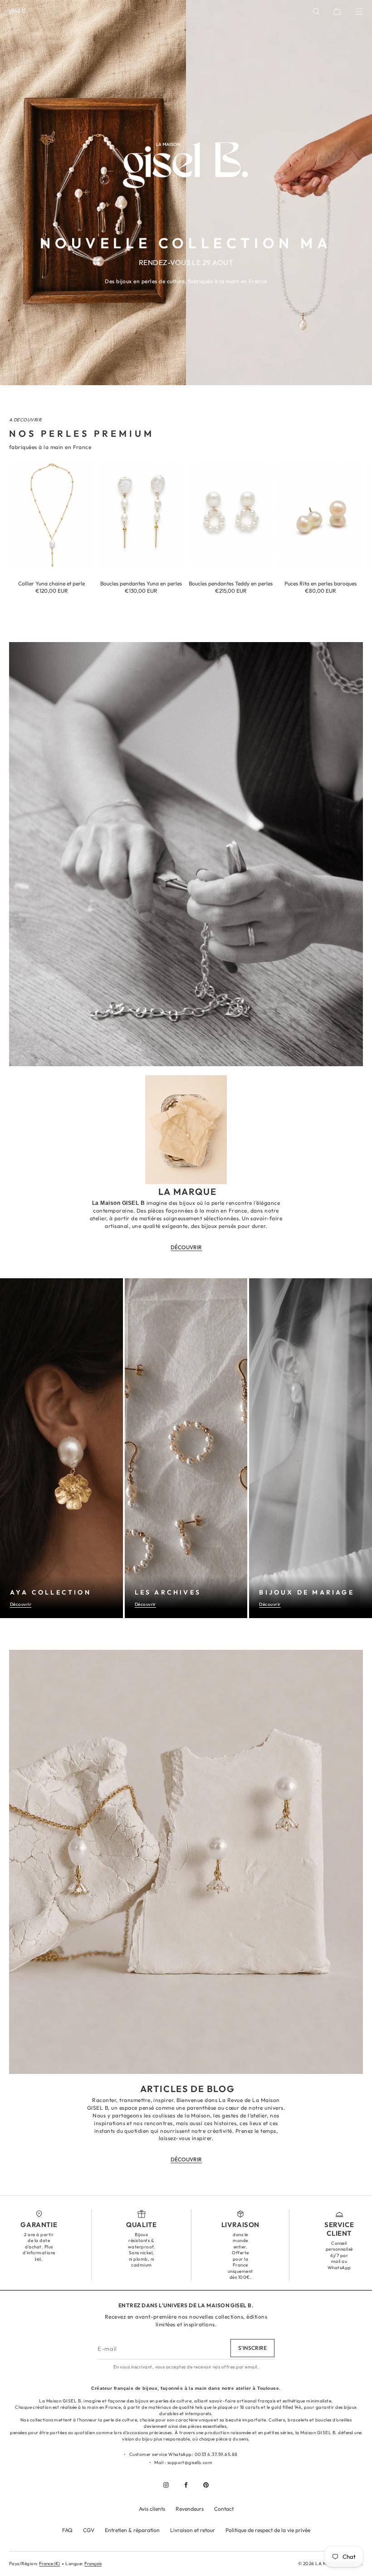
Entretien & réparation (132, 2530)
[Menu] (353, 11)
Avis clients (152, 2509)
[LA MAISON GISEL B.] (18, 11)
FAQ (67, 2530)
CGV (89, 2530)
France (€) (49, 2564)
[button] (316, 11)
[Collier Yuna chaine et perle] (52, 516)
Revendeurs (190, 2509)
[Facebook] (186, 2485)
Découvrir (21, 1604)
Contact (224, 2509)
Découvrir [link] (186, 1247)
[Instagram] (166, 2485)
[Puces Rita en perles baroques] (321, 516)
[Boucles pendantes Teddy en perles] (231, 516)
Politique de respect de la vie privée (268, 2530)
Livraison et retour (193, 2530)
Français (93, 2564)
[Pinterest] (206, 2485)
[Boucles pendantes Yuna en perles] (142, 516)
